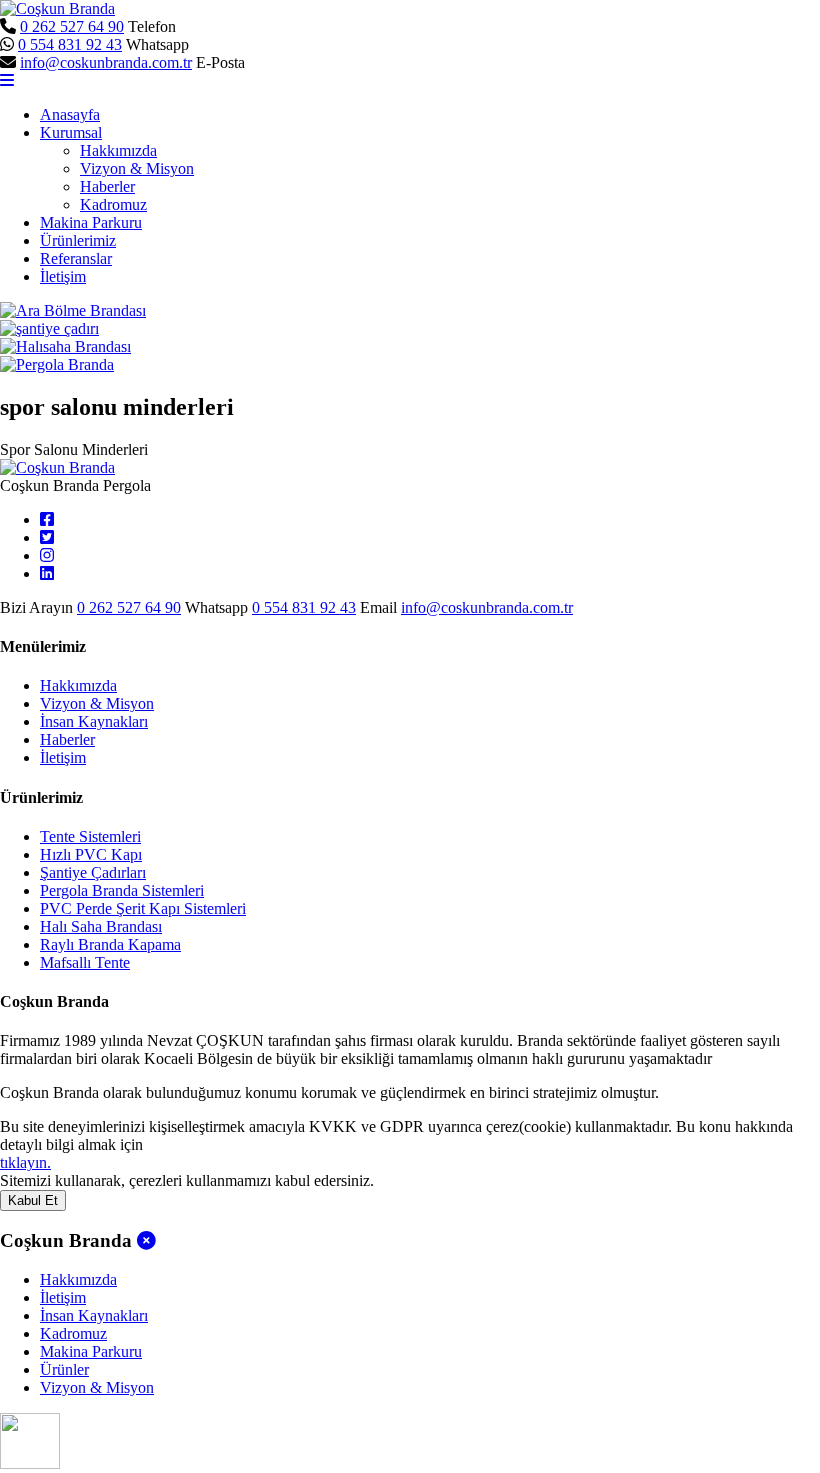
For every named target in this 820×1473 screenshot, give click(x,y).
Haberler (107, 186)
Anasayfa (70, 114)
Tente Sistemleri (90, 836)
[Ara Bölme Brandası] (73, 310)
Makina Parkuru (91, 222)
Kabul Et (33, 1200)
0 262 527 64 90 (72, 26)
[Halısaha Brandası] (65, 346)
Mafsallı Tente (85, 962)
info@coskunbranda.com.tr (106, 62)
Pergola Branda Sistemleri (122, 890)
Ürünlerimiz (78, 240)
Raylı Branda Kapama (110, 944)
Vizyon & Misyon (137, 168)
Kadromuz (113, 204)
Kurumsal (71, 132)
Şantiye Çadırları (93, 872)
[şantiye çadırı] (49, 328)
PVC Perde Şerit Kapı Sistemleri (143, 908)
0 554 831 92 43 (70, 44)
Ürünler (64, 1369)
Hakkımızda (118, 150)
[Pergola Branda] (57, 364)
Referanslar (76, 258)
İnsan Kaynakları (94, 721)
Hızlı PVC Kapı (91, 854)
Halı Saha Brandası (101, 926)
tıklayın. (25, 1162)
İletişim (63, 276)
